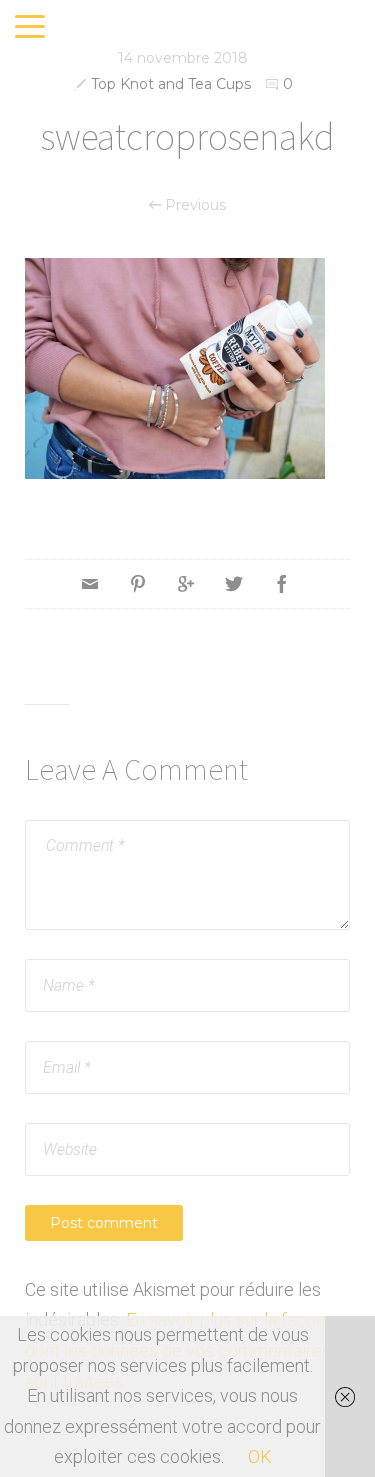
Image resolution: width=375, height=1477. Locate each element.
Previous (193, 205)
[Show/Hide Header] (30, 28)
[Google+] (186, 584)
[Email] (90, 584)
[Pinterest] (138, 584)
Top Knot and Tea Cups (171, 84)
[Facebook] (282, 584)
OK (260, 1456)
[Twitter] (234, 584)
